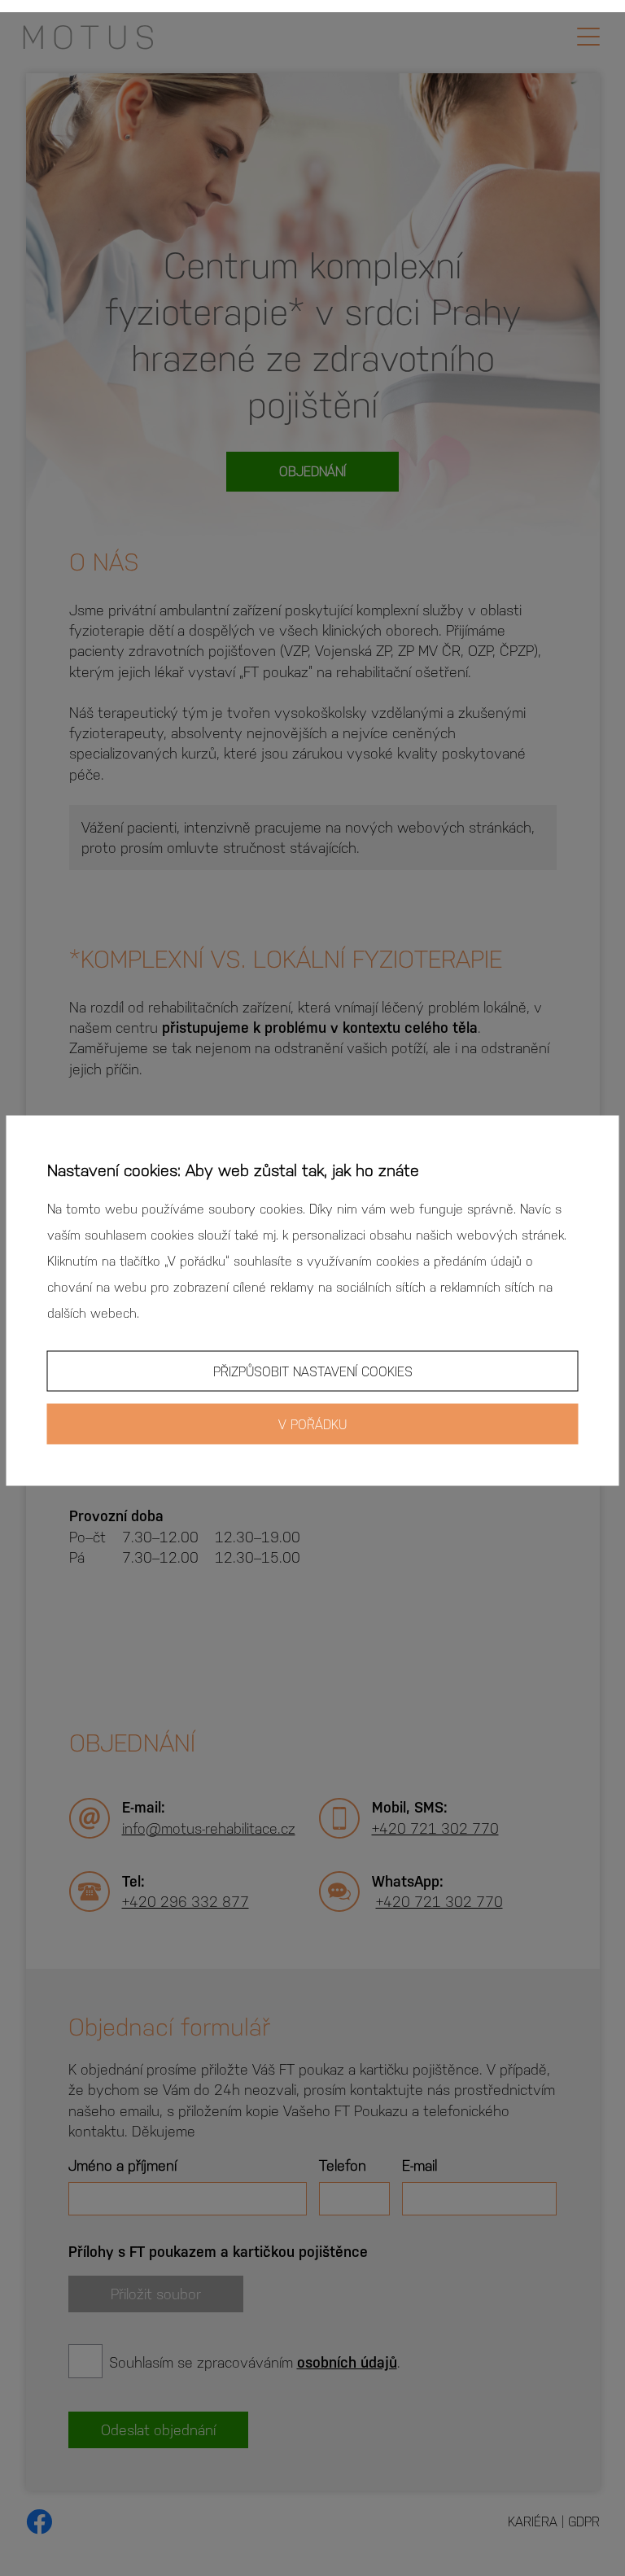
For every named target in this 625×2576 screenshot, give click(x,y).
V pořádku (312, 1423)
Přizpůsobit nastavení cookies (313, 1370)
